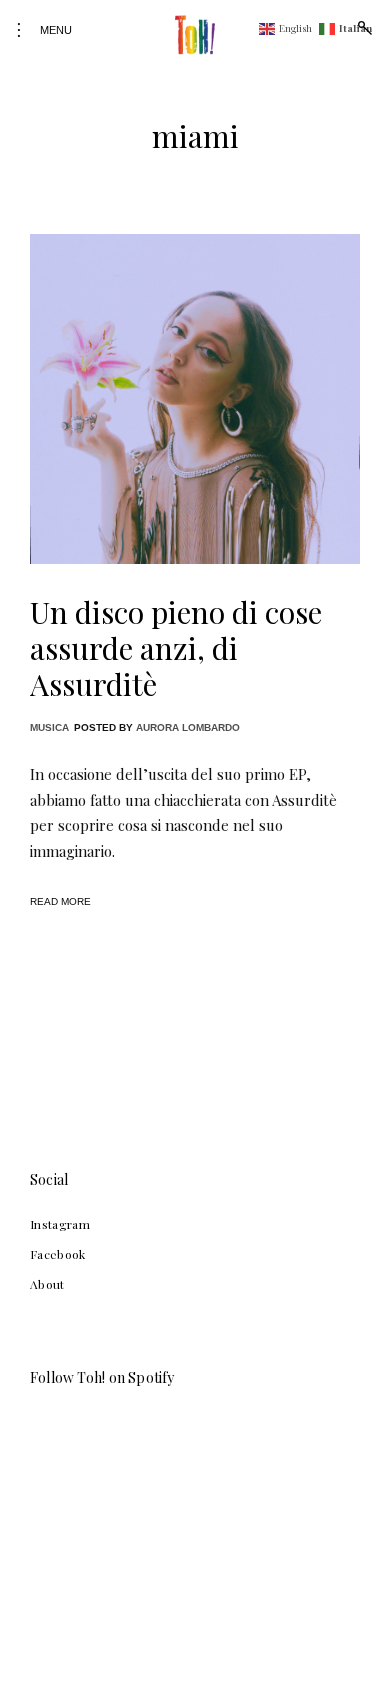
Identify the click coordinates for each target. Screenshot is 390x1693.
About (47, 1284)
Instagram (60, 1224)
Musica (49, 727)
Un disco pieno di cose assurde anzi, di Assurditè (176, 648)
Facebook (58, 1254)
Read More (60, 901)
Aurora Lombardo (188, 727)
